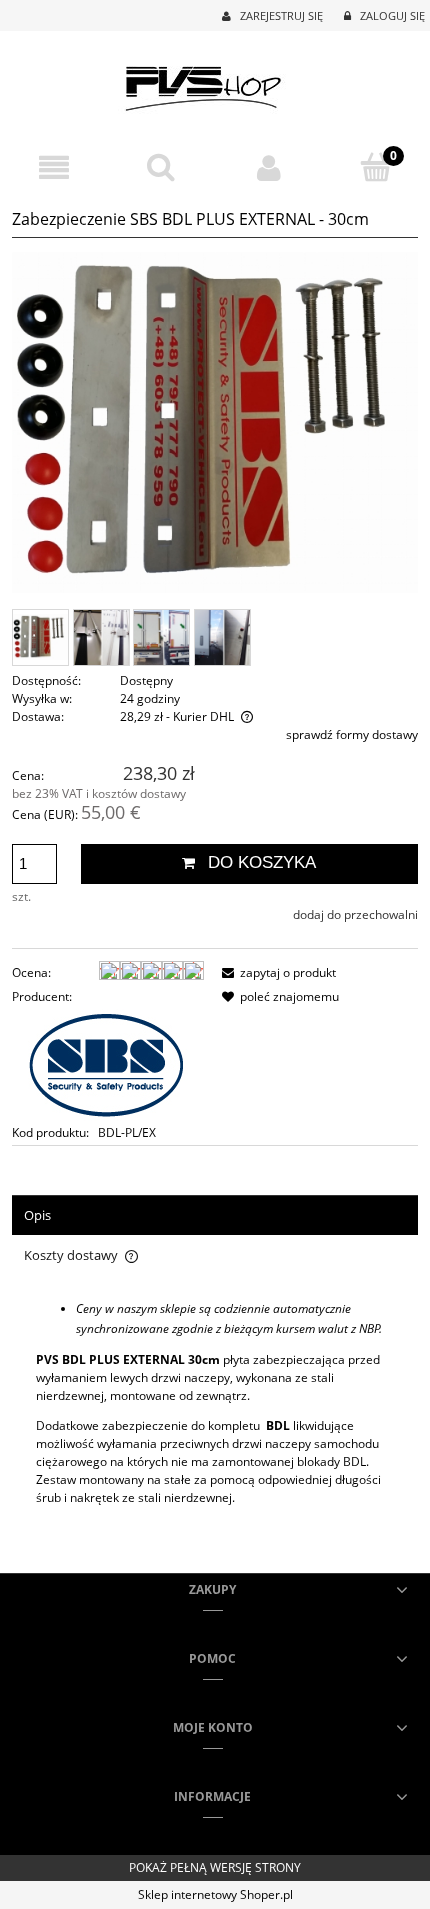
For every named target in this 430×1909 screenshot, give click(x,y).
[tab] (215, 1216)
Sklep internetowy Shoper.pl (215, 1894)
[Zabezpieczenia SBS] (106, 1063)
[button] (54, 167)
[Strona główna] (215, 83)
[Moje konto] (269, 167)
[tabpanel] (215, 1418)
